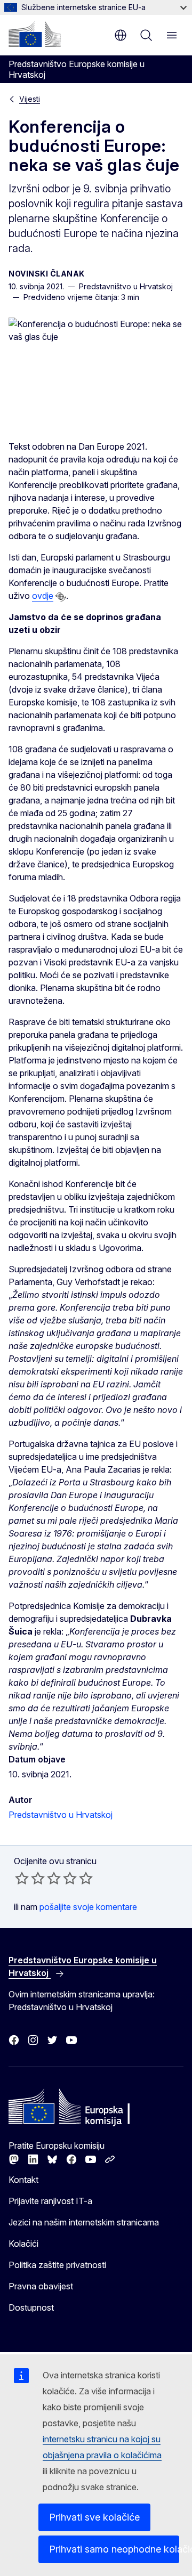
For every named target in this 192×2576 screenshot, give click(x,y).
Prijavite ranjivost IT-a (50, 2201)
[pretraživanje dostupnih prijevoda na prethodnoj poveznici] (61, 597)
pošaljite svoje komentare (88, 1907)
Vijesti (30, 99)
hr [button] (121, 35)
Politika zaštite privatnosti (57, 2265)
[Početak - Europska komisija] (35, 34)
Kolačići (23, 2244)
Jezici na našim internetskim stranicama (84, 2222)
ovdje (43, 596)
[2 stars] (30, 1878)
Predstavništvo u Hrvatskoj (61, 1815)
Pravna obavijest (41, 2286)
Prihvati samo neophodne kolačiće (114, 2549)
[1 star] (22, 1878)
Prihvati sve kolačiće (94, 2517)
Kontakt (23, 2180)
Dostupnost (31, 2307)
